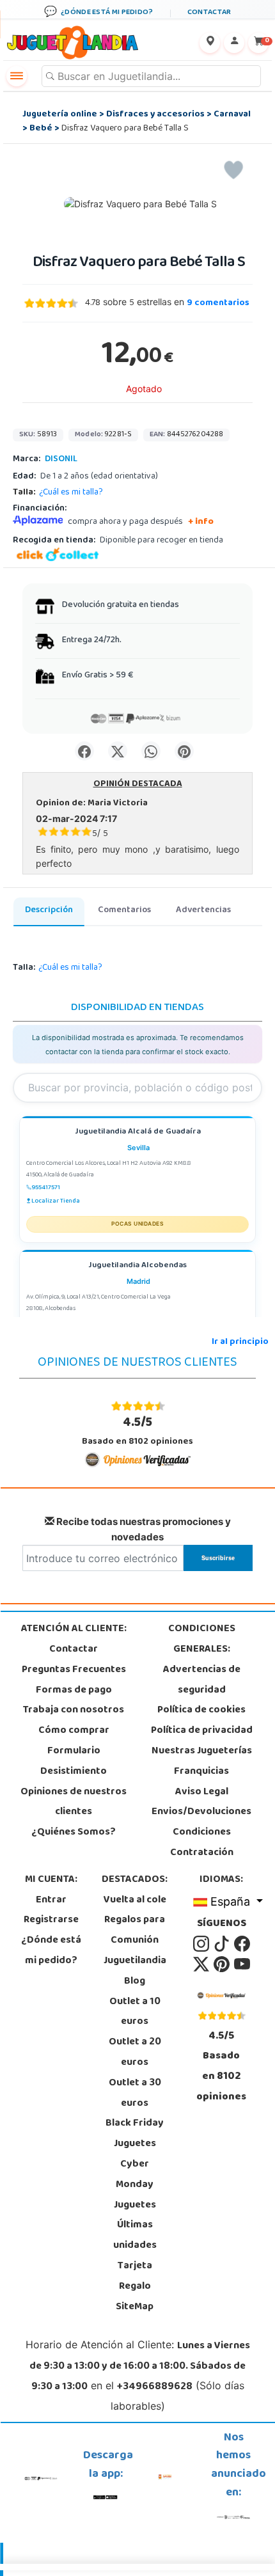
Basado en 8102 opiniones (137, 1431)
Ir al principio (240, 1342)
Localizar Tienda (56, 1201)
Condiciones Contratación (202, 1843)
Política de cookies (201, 1711)
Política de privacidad (202, 1731)
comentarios (218, 304)
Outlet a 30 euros (135, 2094)
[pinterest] (223, 1964)
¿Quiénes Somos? (74, 1833)
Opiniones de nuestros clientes (74, 1803)
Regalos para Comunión (135, 1931)
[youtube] (242, 1964)
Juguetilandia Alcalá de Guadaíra (138, 1133)
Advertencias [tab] (203, 911)
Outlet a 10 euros (135, 2012)
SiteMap (135, 2307)
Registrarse (51, 1920)
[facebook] (242, 1944)
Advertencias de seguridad (202, 1680)
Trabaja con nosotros (74, 1711)
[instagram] (202, 1944)
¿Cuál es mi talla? (71, 493)
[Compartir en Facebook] (84, 751)
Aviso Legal (202, 1792)
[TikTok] (223, 1944)
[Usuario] (234, 43)
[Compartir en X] (118, 751)
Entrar (51, 1900)
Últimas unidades (135, 2236)
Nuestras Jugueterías (202, 1751)
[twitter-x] (202, 1964)
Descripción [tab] (49, 911)
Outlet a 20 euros (135, 2053)
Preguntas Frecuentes (74, 1670)
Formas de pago (74, 1691)
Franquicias (201, 1772)
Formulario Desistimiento (74, 1762)
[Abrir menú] (17, 76)
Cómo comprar (74, 1731)
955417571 (46, 1188)
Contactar (74, 1650)
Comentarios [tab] (124, 911)
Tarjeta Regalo (135, 2277)
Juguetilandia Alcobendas (137, 1266)
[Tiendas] (210, 43)
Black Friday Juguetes (135, 2134)
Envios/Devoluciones (201, 1812)
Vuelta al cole (135, 1900)
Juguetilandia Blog (135, 1972)
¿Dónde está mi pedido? (51, 1951)
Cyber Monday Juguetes (135, 2185)
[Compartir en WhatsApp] (151, 751)
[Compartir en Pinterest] (184, 751)
